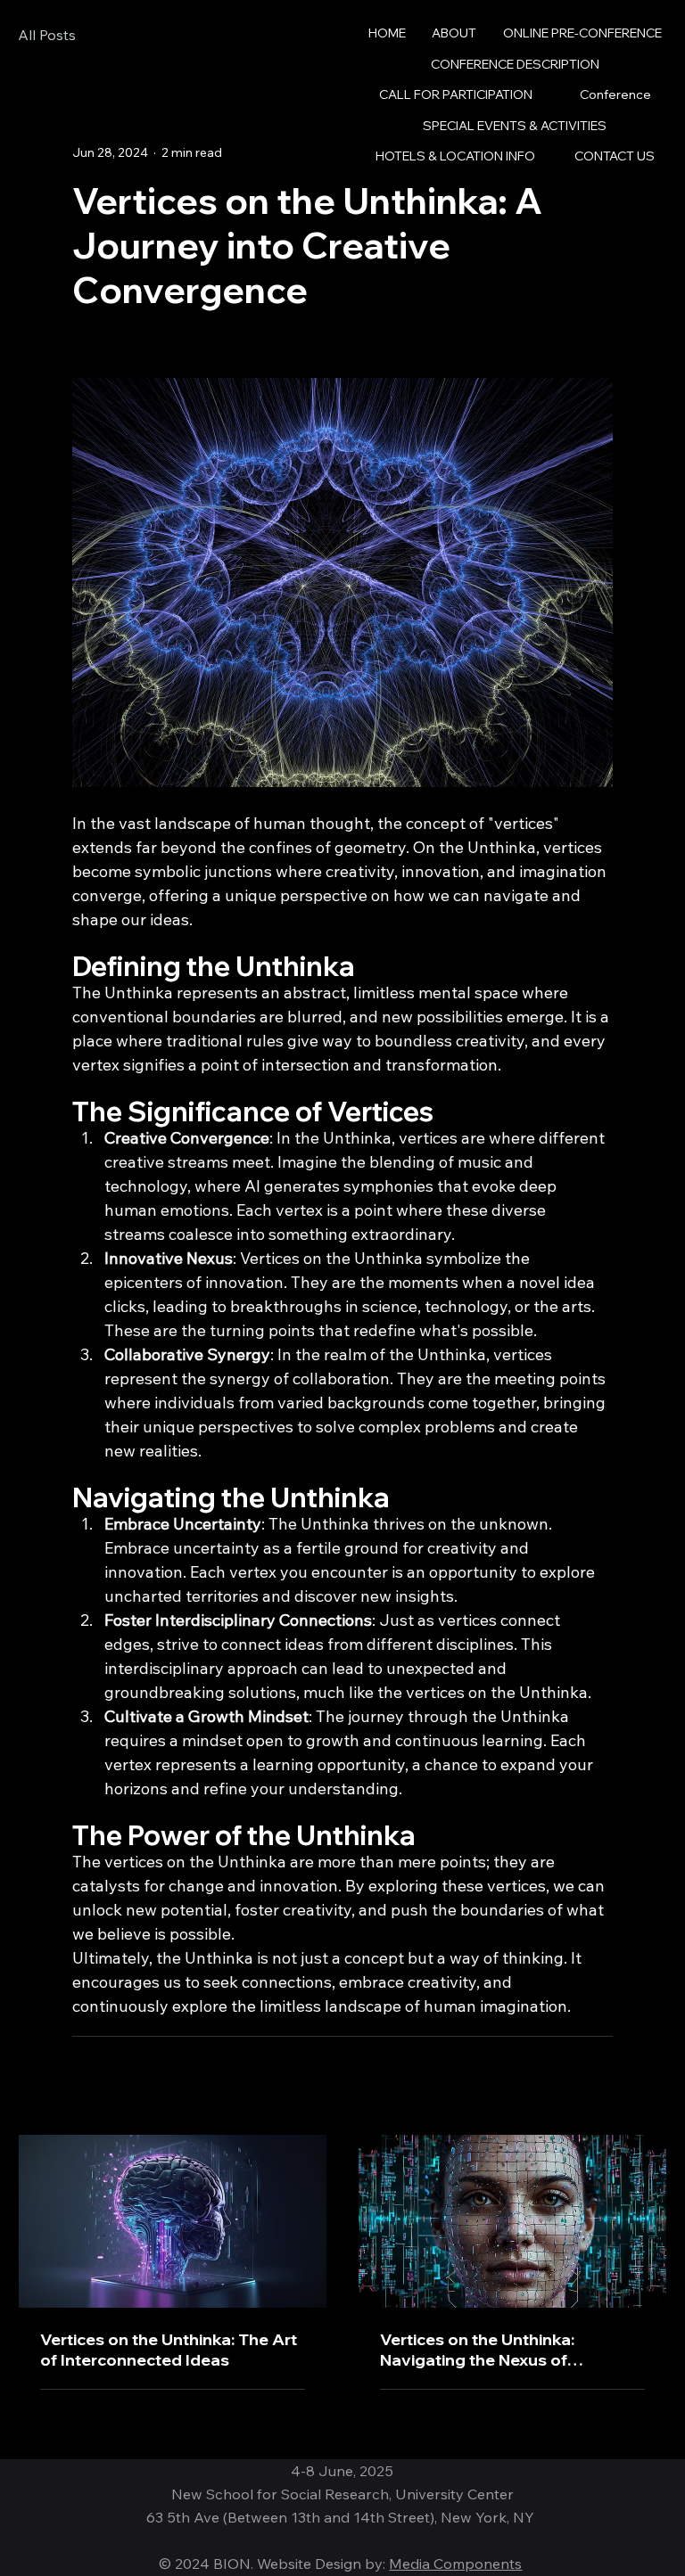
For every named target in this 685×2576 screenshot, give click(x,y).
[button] (615, 95)
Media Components (455, 2564)
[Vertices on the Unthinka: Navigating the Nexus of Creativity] (512, 2221)
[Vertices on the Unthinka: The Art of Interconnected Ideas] (173, 2221)
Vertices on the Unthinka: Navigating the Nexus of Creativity (477, 2350)
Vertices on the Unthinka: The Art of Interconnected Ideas (169, 2350)
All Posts (47, 35)
